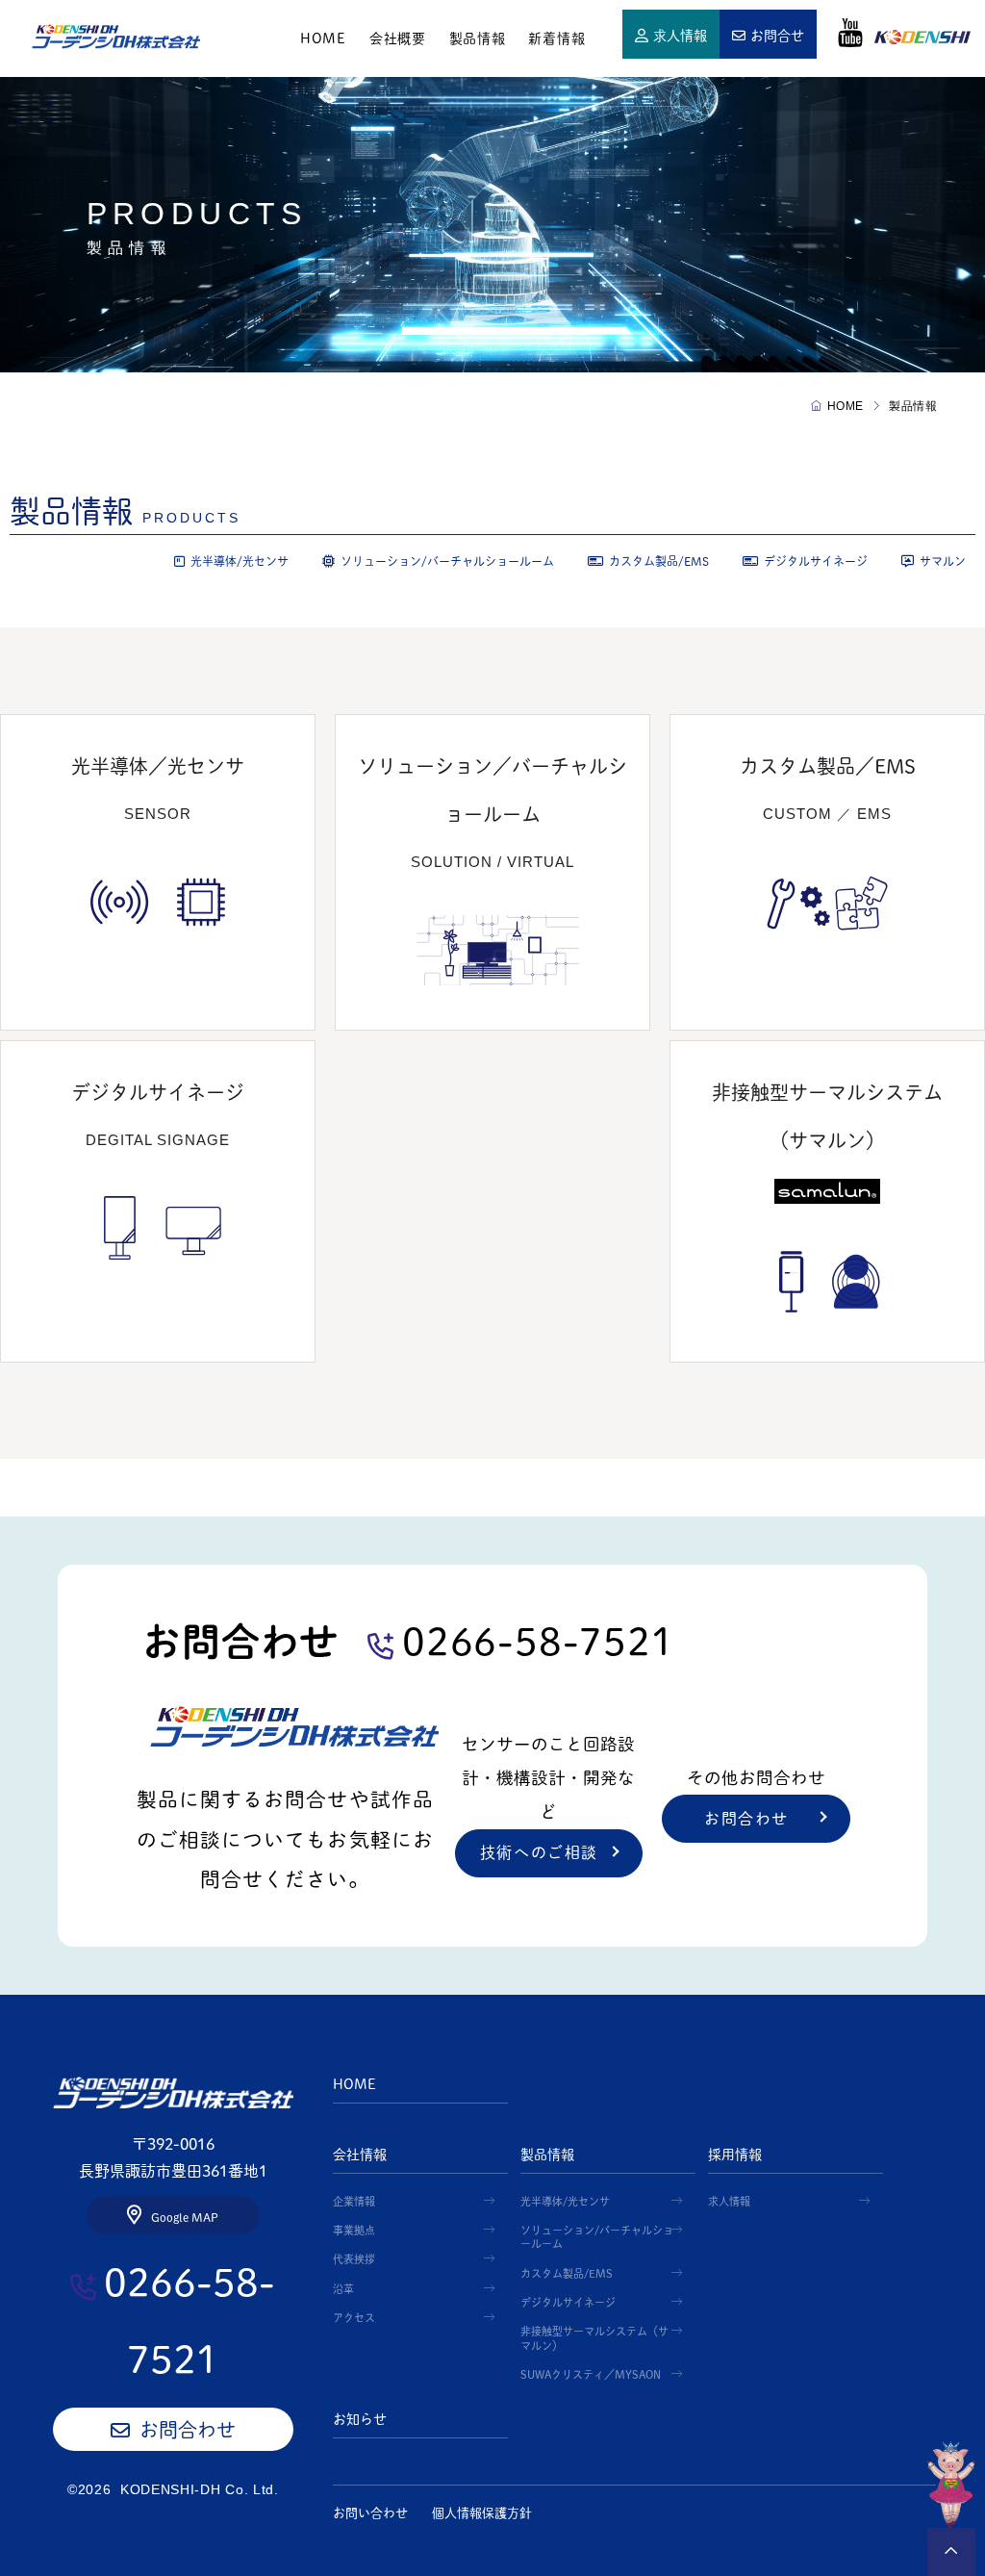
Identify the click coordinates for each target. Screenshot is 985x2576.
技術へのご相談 (539, 1852)
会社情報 (360, 2155)
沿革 (343, 2289)
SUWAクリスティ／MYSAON (591, 2374)
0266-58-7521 (538, 1642)
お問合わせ (746, 1819)
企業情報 (354, 2201)
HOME (116, 36)
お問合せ (777, 36)
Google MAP (185, 2217)
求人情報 (680, 36)
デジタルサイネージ (816, 561)
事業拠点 (354, 2230)
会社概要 (398, 38)
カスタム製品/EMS (659, 561)
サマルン (943, 561)
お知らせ (360, 2419)
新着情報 (556, 38)
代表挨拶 (354, 2259)
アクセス (354, 2318)
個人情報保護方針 (482, 2513)
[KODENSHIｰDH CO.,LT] (173, 2092)
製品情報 (478, 38)
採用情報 (735, 2155)
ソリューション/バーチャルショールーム (447, 561)
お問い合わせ (370, 2513)
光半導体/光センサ (240, 561)
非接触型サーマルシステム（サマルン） (594, 2338)
